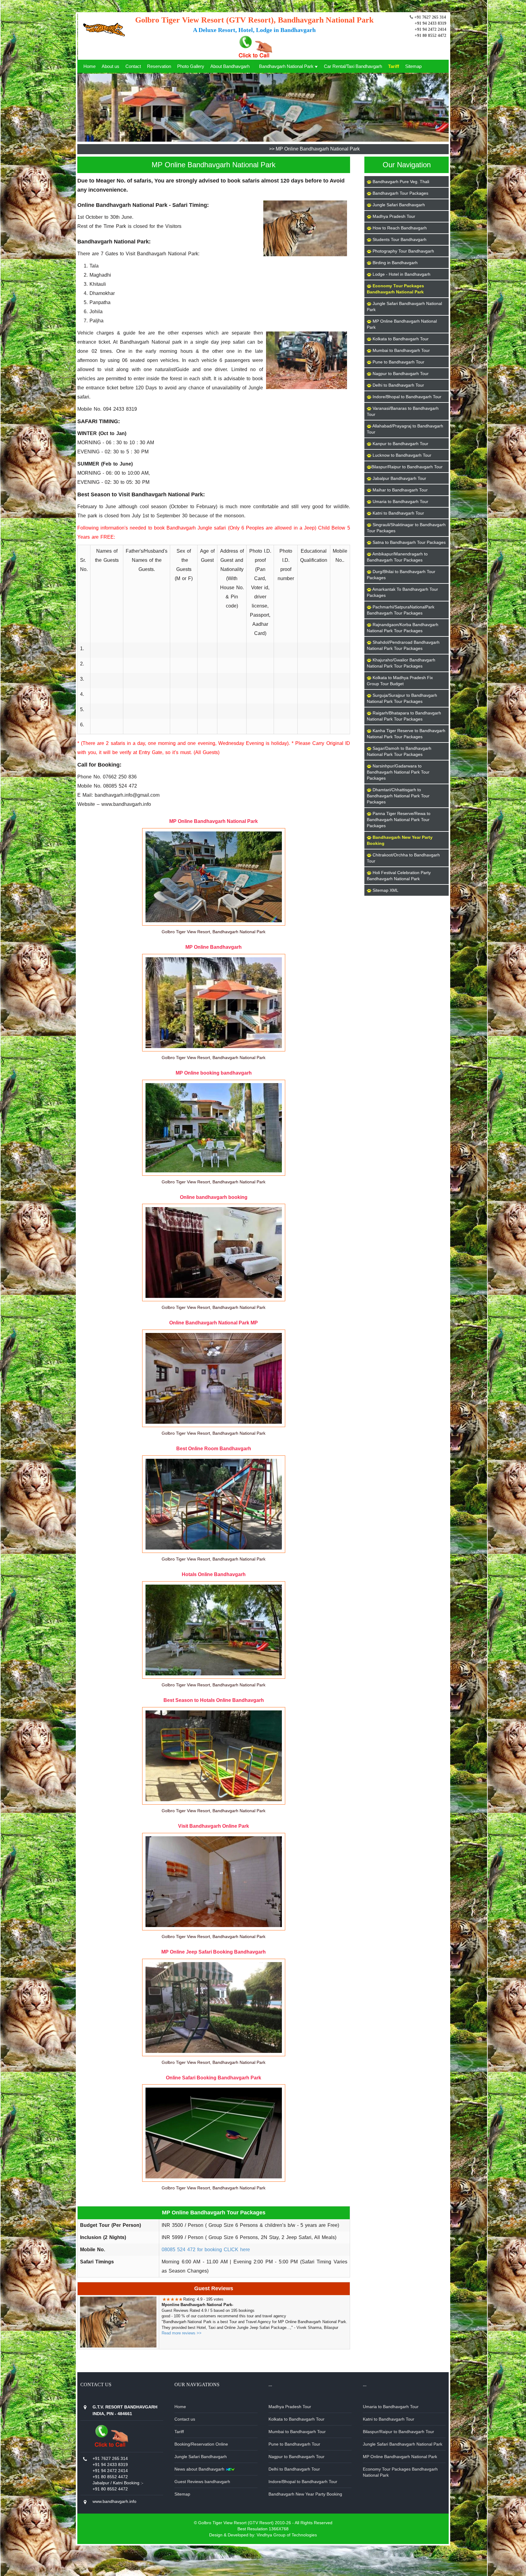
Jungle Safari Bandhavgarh (201, 2457)
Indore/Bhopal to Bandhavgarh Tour (303, 2482)
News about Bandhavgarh (200, 2469)
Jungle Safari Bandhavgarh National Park (403, 2444)
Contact (133, 66)
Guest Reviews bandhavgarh (202, 2482)
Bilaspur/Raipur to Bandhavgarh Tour (398, 2432)
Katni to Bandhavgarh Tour (389, 2419)
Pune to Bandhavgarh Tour (294, 2444)
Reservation (159, 66)
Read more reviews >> (182, 2333)
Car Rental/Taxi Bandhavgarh (353, 66)
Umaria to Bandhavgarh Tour (391, 2407)
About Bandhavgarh (230, 66)
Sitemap (413, 66)
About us (110, 66)
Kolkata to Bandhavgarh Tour (296, 2419)
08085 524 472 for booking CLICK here (206, 2250)
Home (89, 66)
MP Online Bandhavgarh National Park (400, 2457)
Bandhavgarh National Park (287, 66)
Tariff (394, 66)
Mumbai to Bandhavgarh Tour (297, 2432)
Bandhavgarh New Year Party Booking (305, 2494)
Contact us (185, 2419)
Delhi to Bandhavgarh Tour (294, 2469)
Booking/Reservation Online (201, 2444)
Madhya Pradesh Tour (290, 2407)
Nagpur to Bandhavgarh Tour (296, 2457)
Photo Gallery (191, 66)
